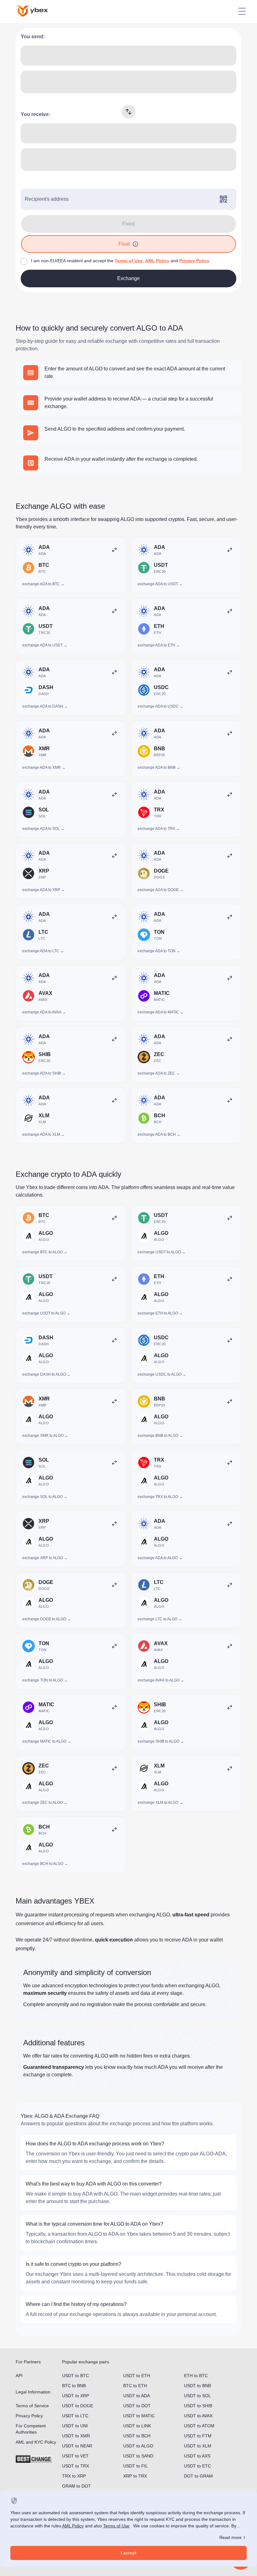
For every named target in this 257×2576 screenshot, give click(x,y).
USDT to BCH (137, 2436)
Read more (231, 2537)
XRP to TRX (135, 2476)
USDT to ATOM (199, 2426)
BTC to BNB (74, 2386)
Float (124, 244)
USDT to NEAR (77, 2446)
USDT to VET (75, 2456)
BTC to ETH (135, 2386)
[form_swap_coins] (128, 112)
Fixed (128, 224)
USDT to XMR (76, 2436)
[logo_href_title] (38, 11)
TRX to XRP (74, 2476)
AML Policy (157, 261)
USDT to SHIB (198, 2406)
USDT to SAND (138, 2456)
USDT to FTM (198, 2436)
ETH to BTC (196, 2376)
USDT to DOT (137, 2406)
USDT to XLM (198, 2446)
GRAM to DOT (76, 2486)
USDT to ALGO (138, 2446)
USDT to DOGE (78, 2406)
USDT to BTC (76, 2376)
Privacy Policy (194, 261)
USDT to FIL (136, 2466)
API (19, 2376)
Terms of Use (129, 261)
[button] (135, 244)
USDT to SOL (197, 2396)
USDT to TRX (76, 2466)
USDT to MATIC (139, 2416)
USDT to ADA (136, 2396)
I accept (128, 2553)
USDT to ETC (197, 2466)
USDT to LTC (75, 2416)
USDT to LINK (137, 2426)
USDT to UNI (75, 2426)
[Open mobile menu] (242, 11)
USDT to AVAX (198, 2416)
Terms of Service (32, 2406)
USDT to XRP (76, 2396)
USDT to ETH (137, 2376)
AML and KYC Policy (36, 2442)
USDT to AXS (197, 2456)
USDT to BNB (197, 2386)
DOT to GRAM (198, 2476)
